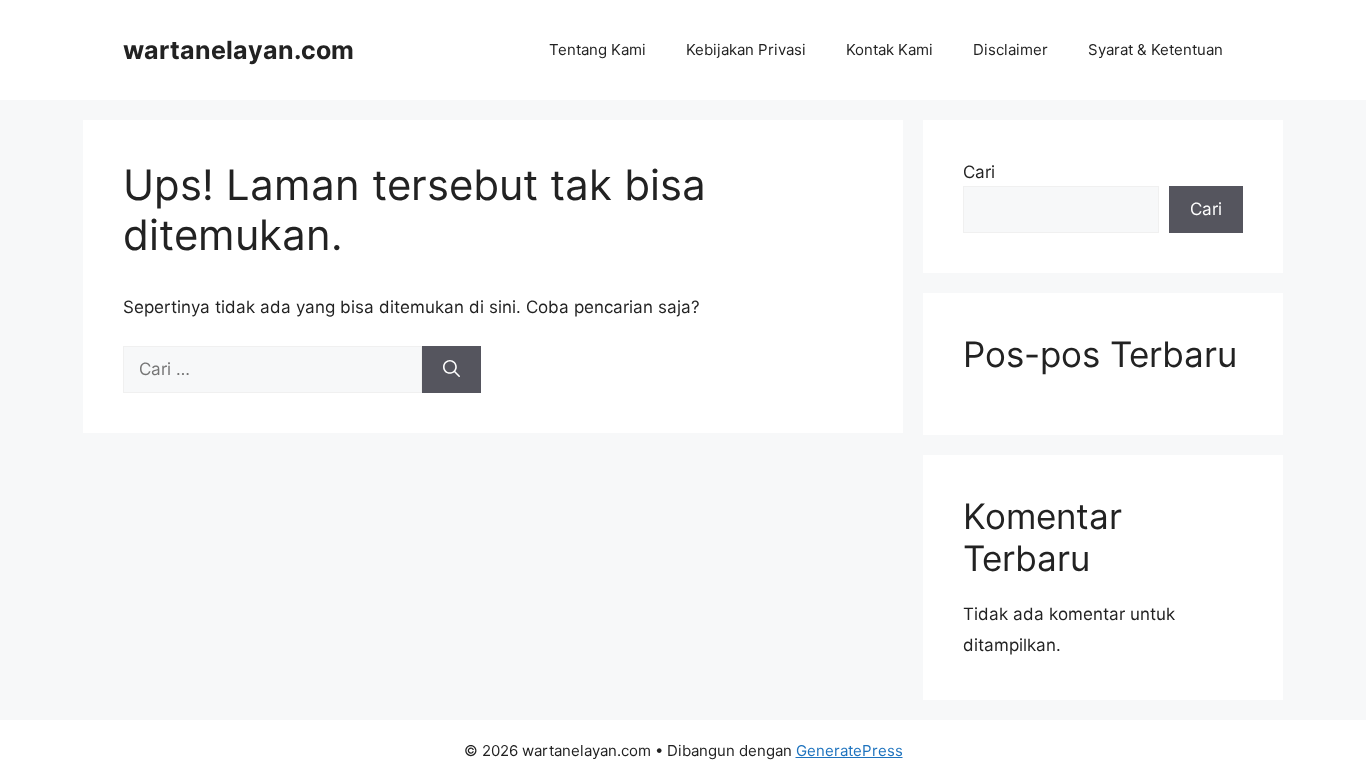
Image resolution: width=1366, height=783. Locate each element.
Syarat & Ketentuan (1155, 49)
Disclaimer (1010, 49)
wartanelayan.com (238, 50)
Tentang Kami (597, 49)
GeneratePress (849, 750)
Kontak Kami (889, 49)
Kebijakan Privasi (746, 49)
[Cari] (451, 370)
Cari (979, 172)
